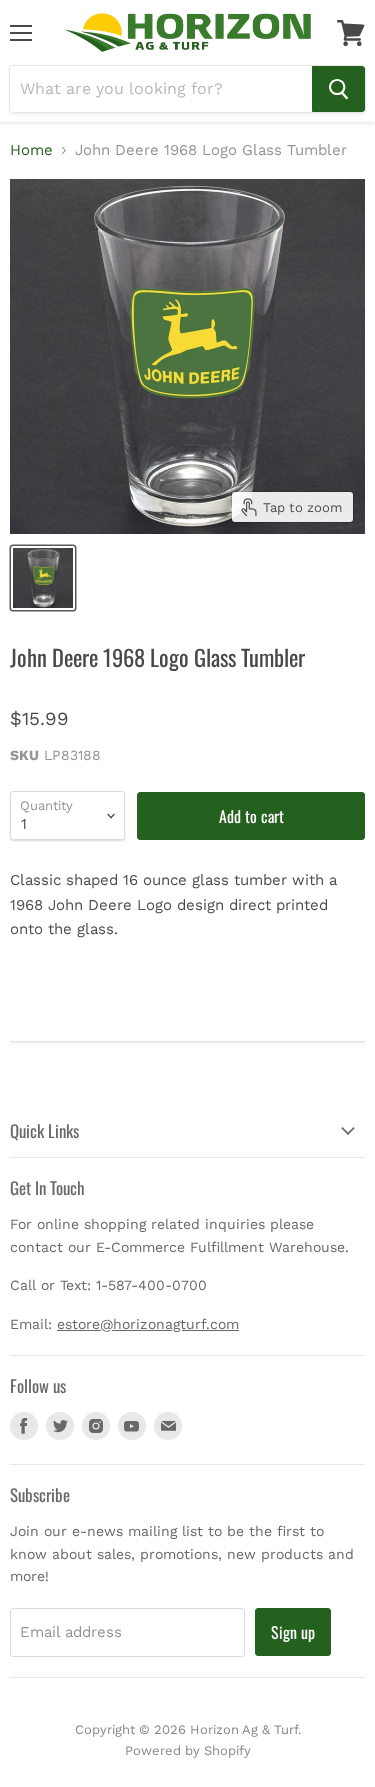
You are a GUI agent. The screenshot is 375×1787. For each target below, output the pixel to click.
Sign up (293, 1632)
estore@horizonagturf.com (148, 1324)
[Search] (338, 89)
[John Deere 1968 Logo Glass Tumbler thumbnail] (43, 578)
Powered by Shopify (188, 1750)
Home (31, 150)
